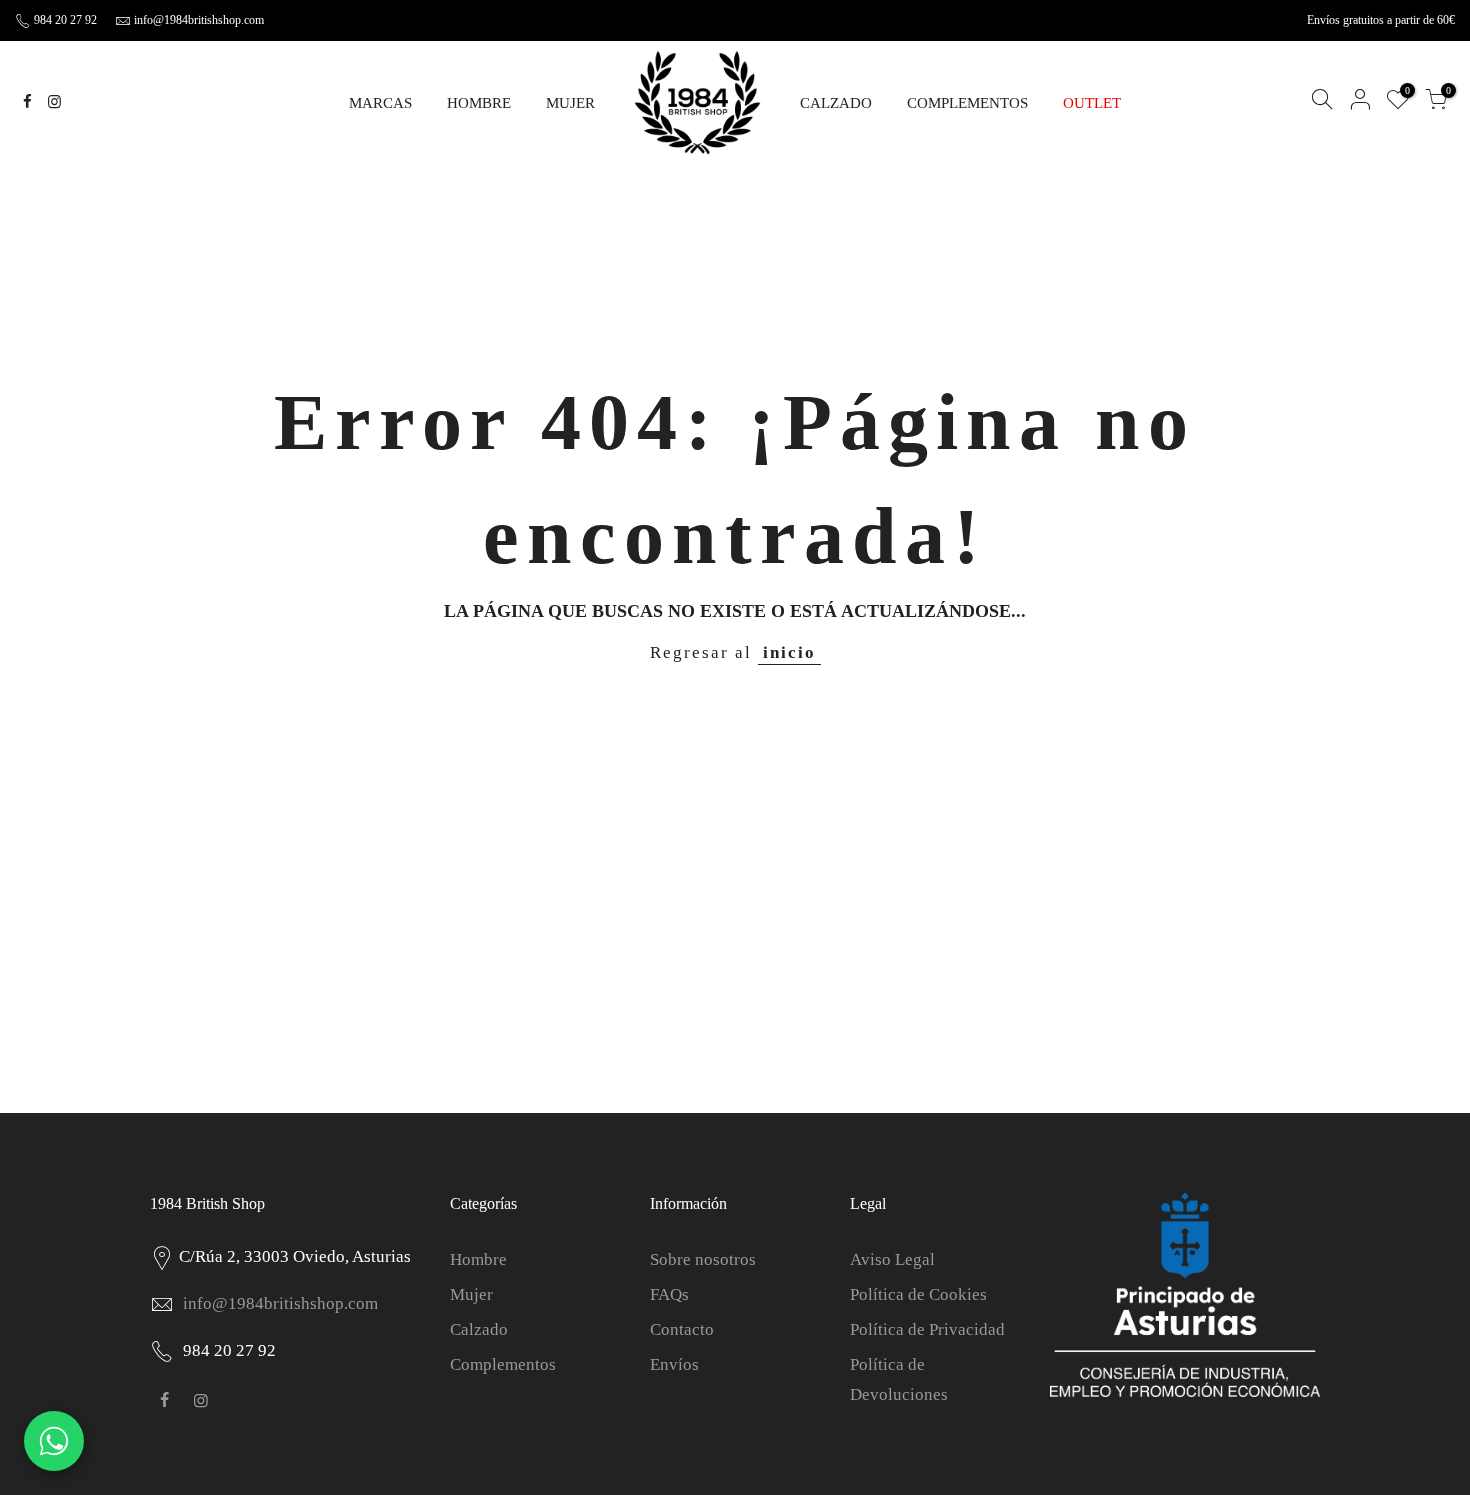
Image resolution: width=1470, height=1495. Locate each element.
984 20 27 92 (64, 20)
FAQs (669, 1294)
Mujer (471, 1294)
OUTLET (1092, 103)
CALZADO (836, 103)
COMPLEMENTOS (967, 103)
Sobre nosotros (703, 1259)
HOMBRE (479, 103)
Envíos (674, 1364)
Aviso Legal (892, 1259)
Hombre (478, 1259)
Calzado (479, 1329)
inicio (789, 652)
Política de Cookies (918, 1294)
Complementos (503, 1364)
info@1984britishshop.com (199, 20)
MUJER (570, 103)
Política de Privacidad (927, 1329)
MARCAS (380, 103)
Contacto (682, 1329)
